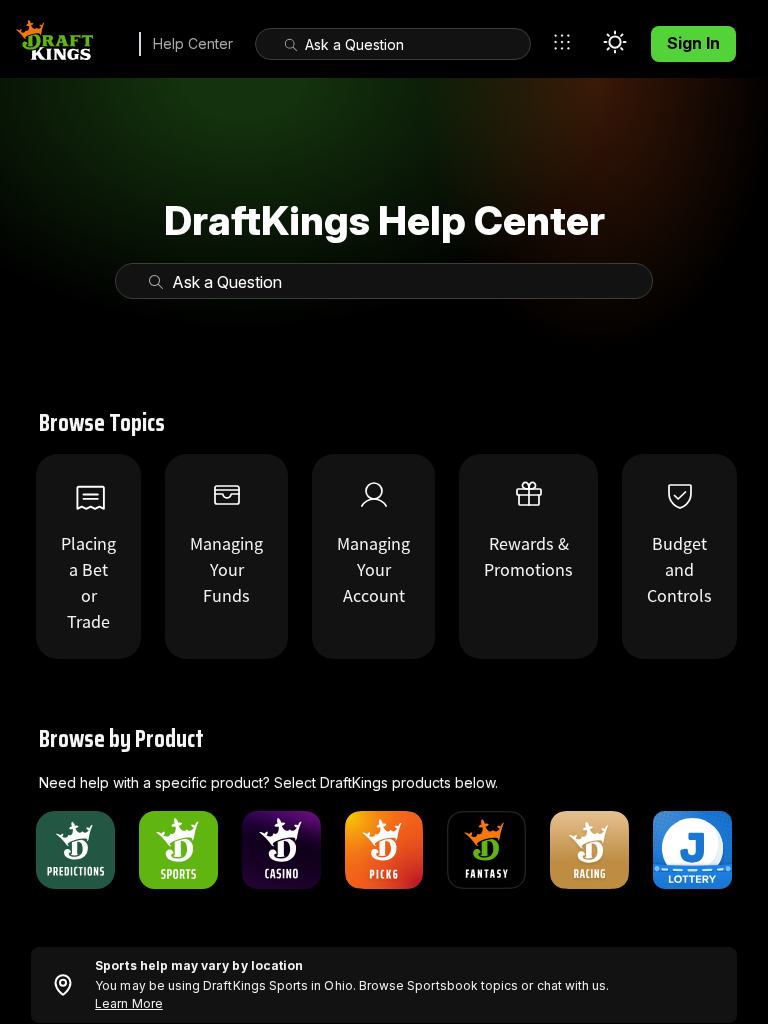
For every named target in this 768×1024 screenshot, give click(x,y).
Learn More (129, 1003)
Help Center (193, 43)
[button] (567, 42)
